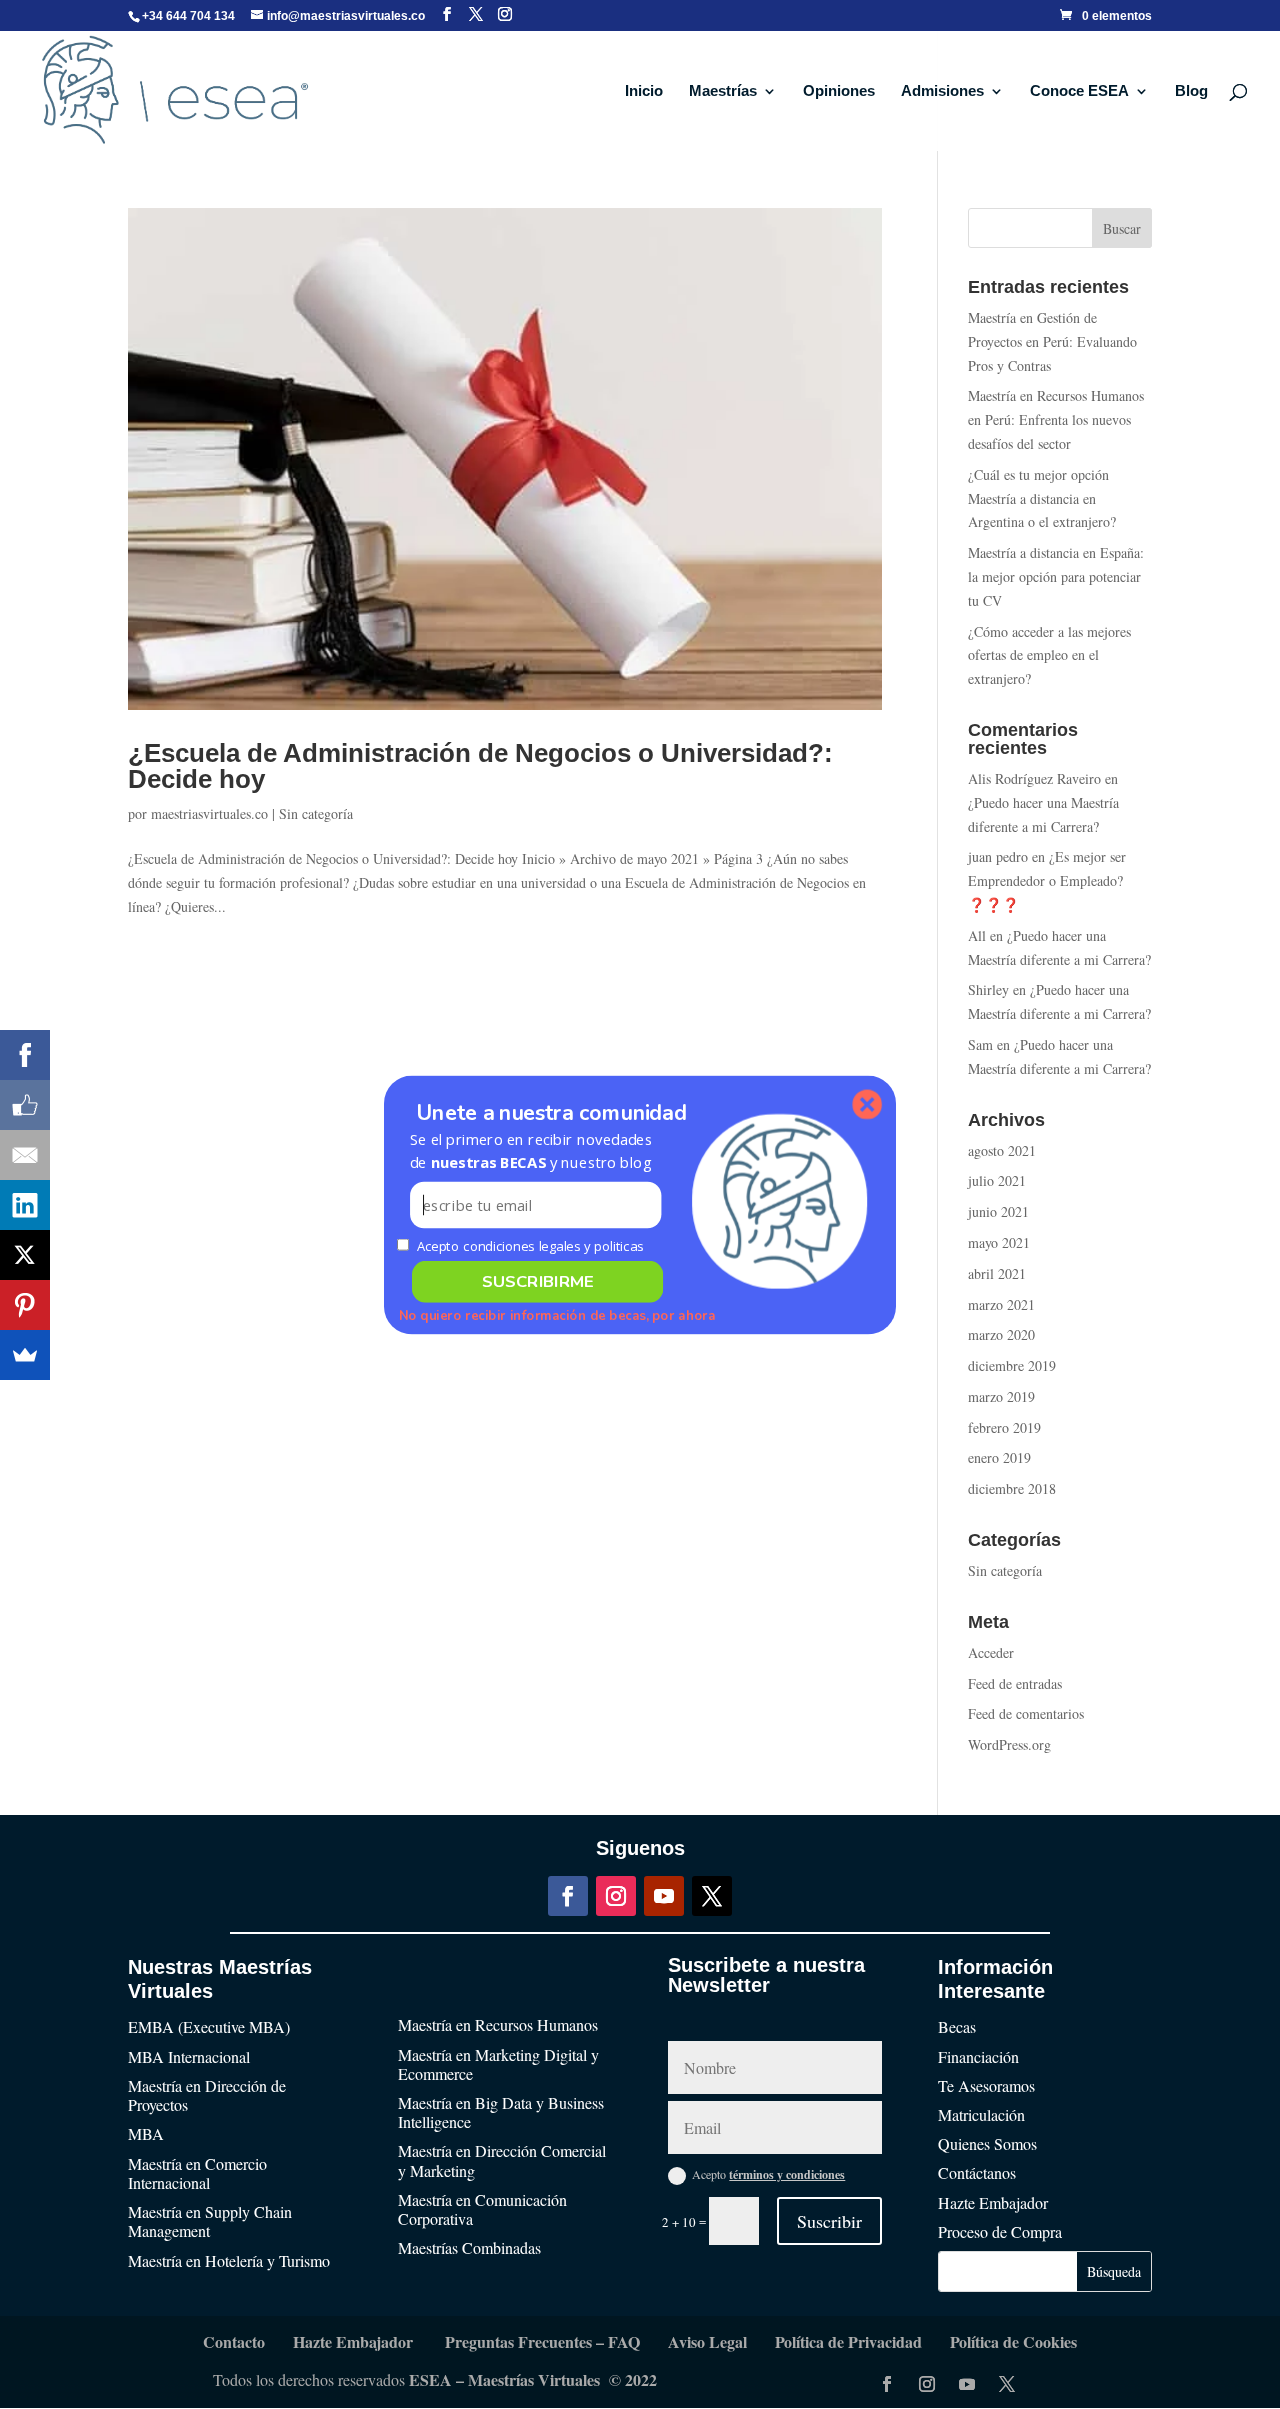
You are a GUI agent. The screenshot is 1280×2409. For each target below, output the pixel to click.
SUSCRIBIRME (538, 1281)
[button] (535, 1150)
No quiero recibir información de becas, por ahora (557, 1315)
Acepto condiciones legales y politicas (530, 1245)
